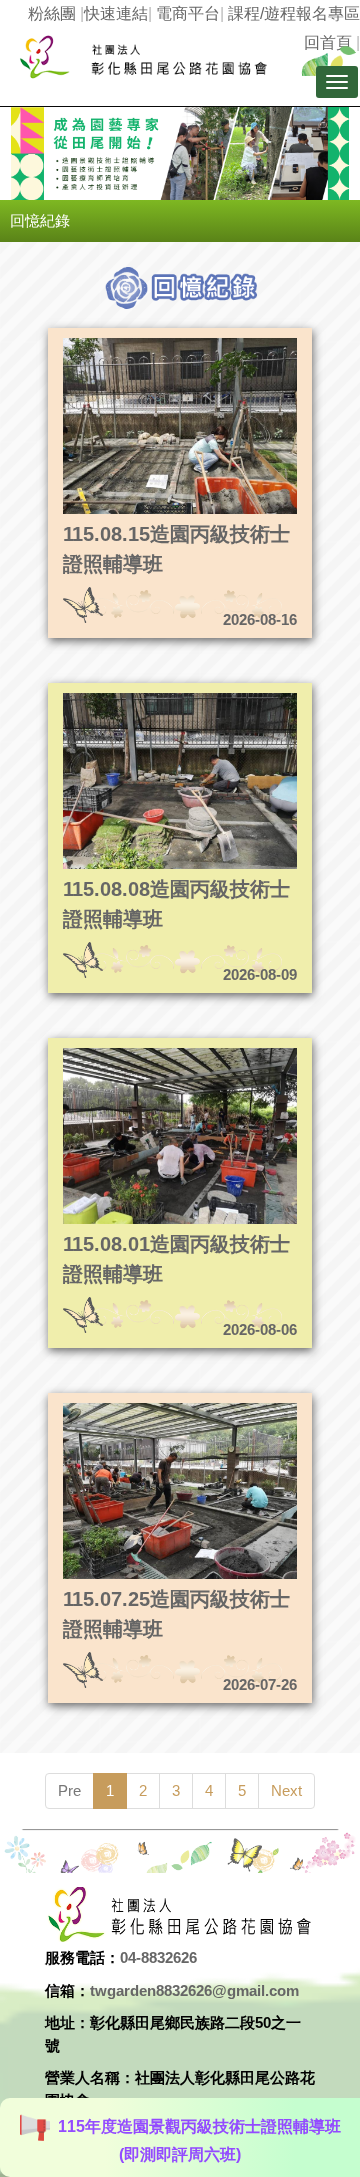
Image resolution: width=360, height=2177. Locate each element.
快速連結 (116, 13)
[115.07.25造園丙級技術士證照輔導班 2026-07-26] (147, 1408)
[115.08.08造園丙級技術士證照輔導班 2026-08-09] (147, 698)
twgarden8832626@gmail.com (194, 1990)
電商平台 (188, 13)
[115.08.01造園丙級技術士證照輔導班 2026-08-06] (147, 1053)
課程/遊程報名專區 (294, 13)
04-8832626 (158, 1957)
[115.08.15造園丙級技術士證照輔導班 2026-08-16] (147, 343)
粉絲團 (52, 13)
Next (286, 1790)
